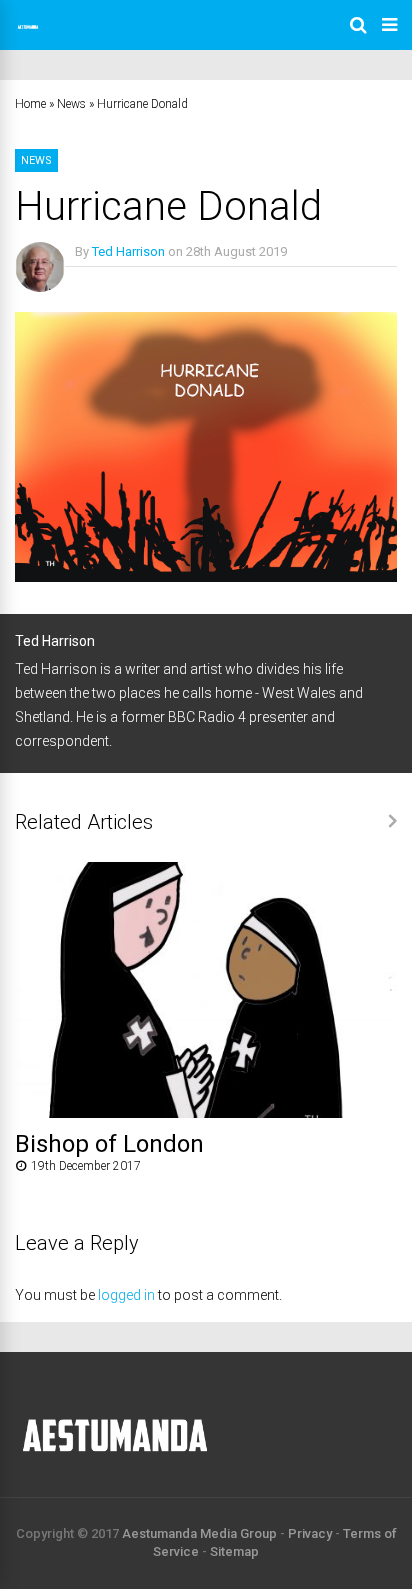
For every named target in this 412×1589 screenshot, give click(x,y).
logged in (126, 1295)
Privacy (310, 1533)
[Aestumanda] (28, 36)
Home (30, 104)
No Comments (116, 280)
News (71, 104)
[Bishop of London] (206, 1112)
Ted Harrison (128, 251)
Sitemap (234, 1551)
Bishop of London (109, 1144)
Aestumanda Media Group (199, 1533)
